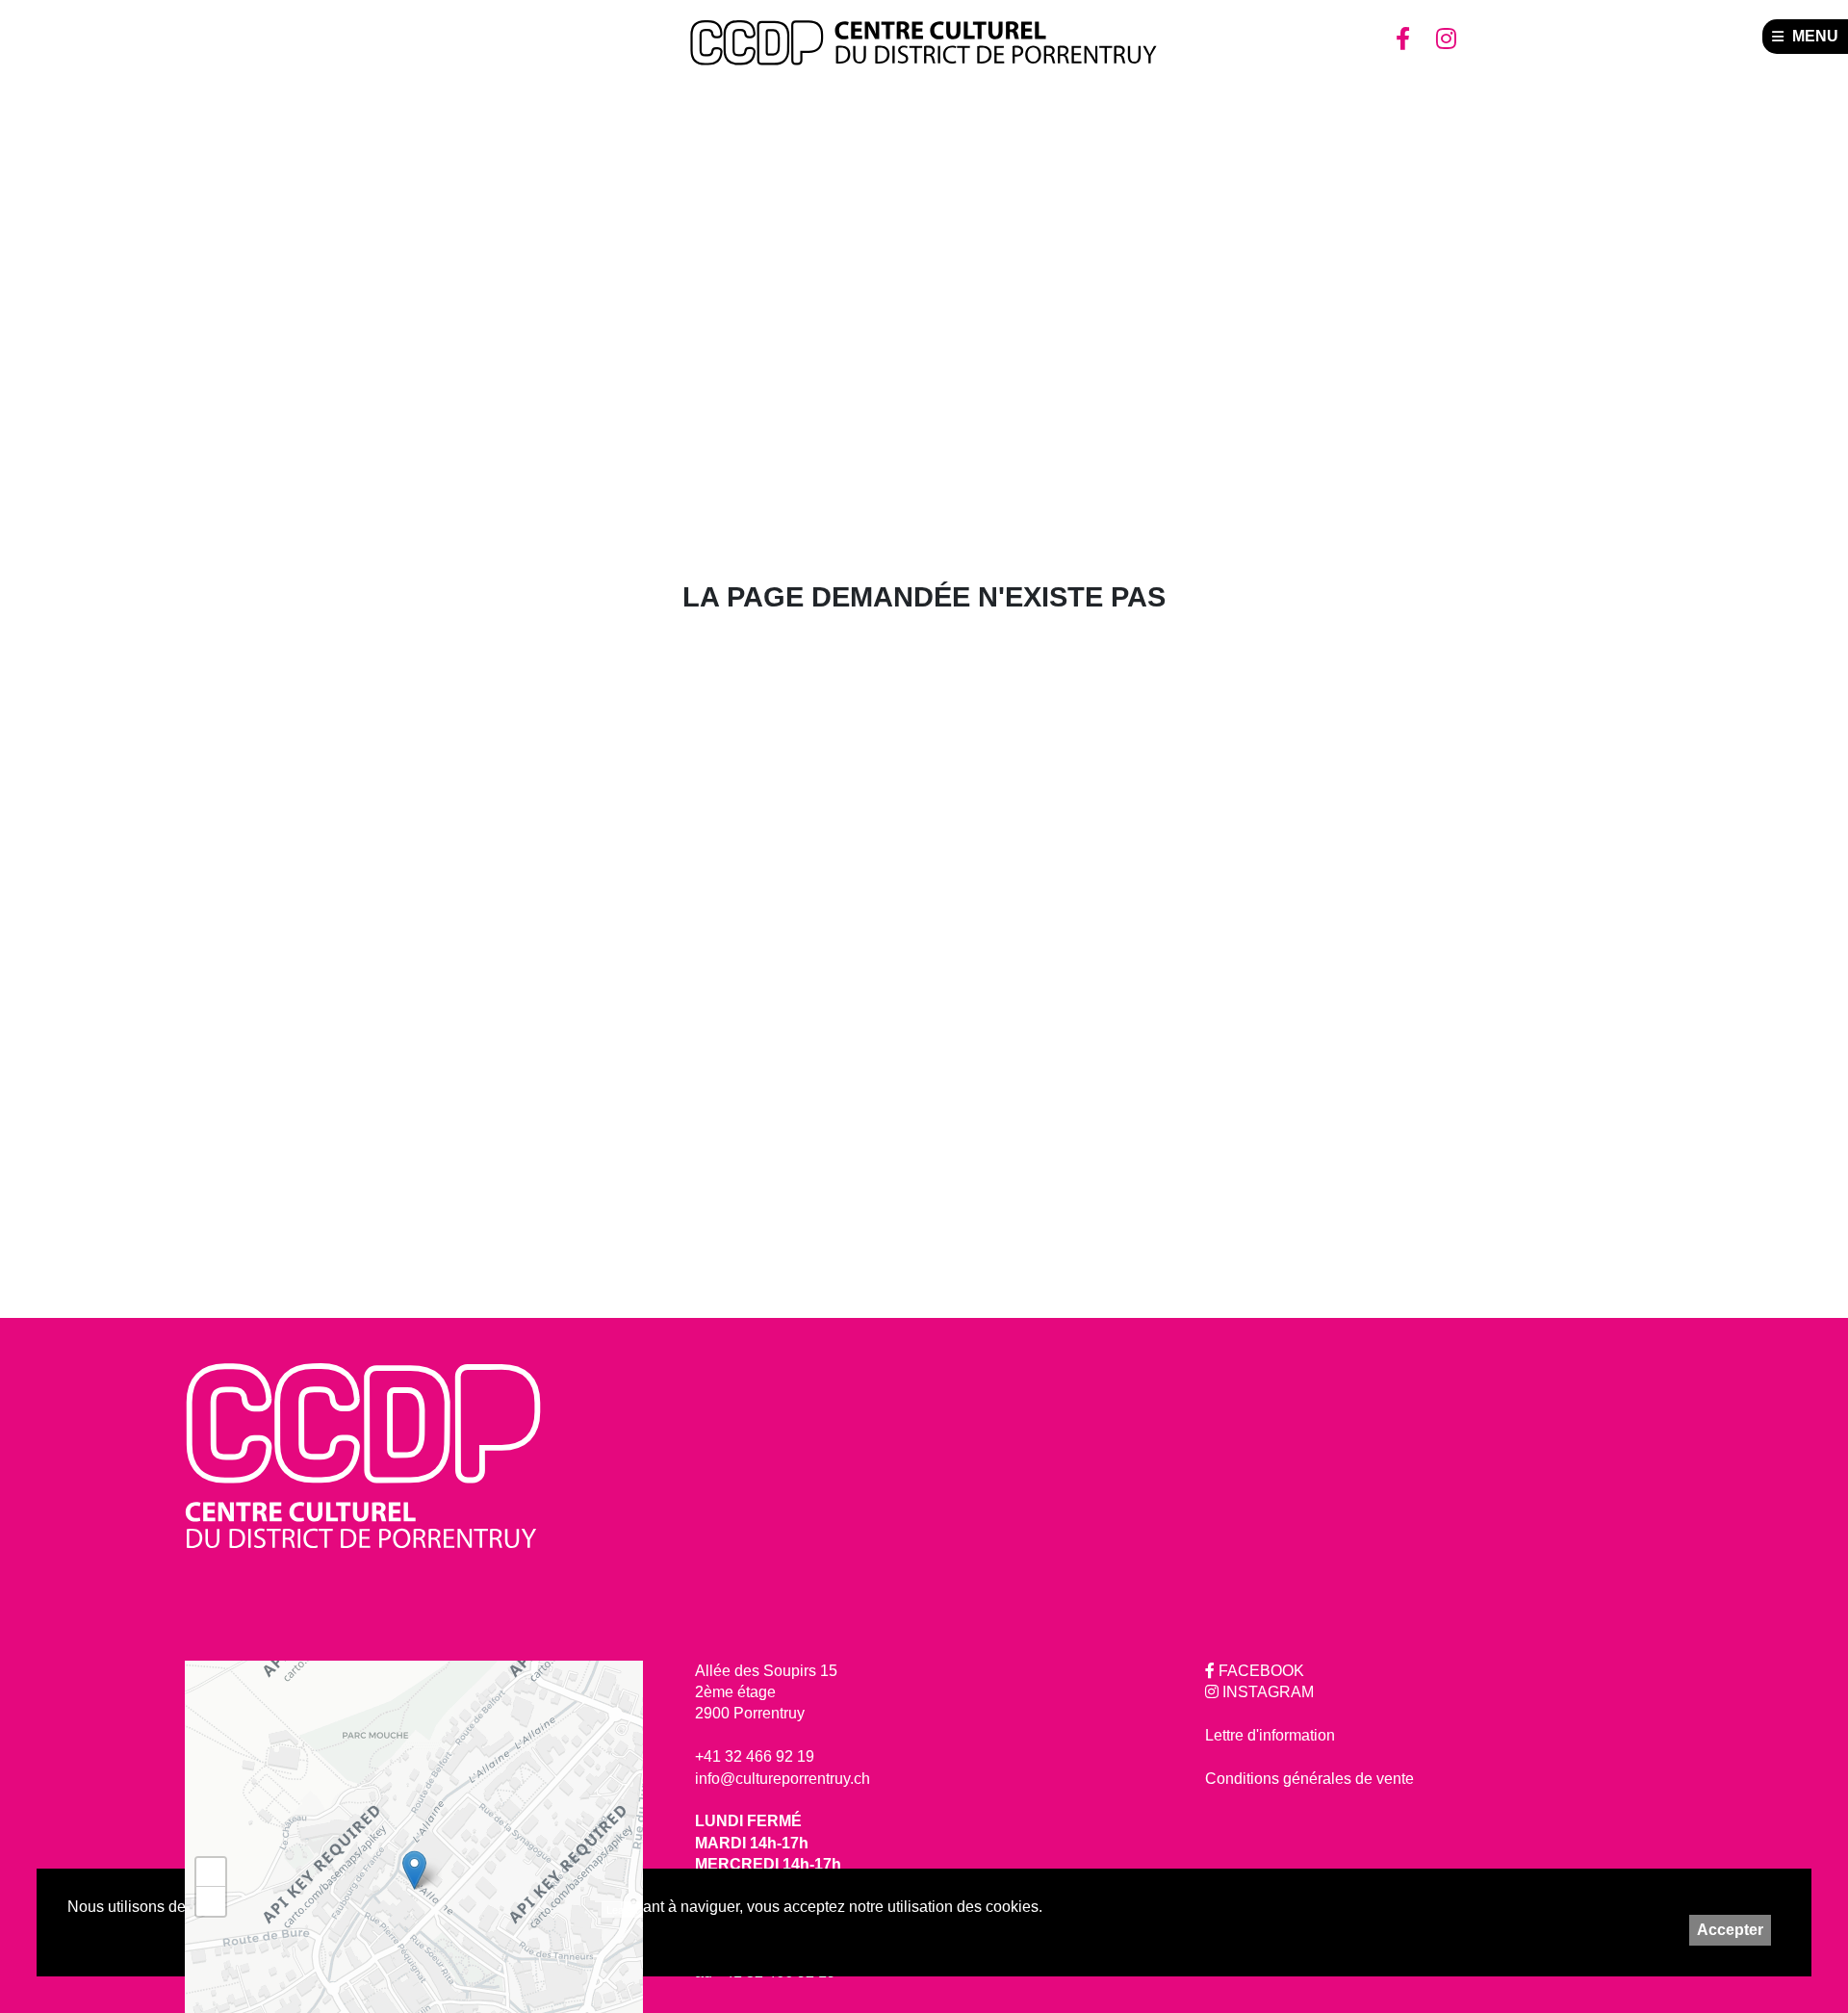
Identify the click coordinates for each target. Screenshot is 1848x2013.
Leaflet (622, 1909)
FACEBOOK (1259, 1671)
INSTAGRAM (1266, 1692)
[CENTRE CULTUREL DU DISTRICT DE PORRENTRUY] (924, 43)
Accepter (1730, 1930)
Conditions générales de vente (1309, 1779)
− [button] (211, 1901)
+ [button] (211, 1872)
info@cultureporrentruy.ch (783, 1779)
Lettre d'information (1270, 1735)
